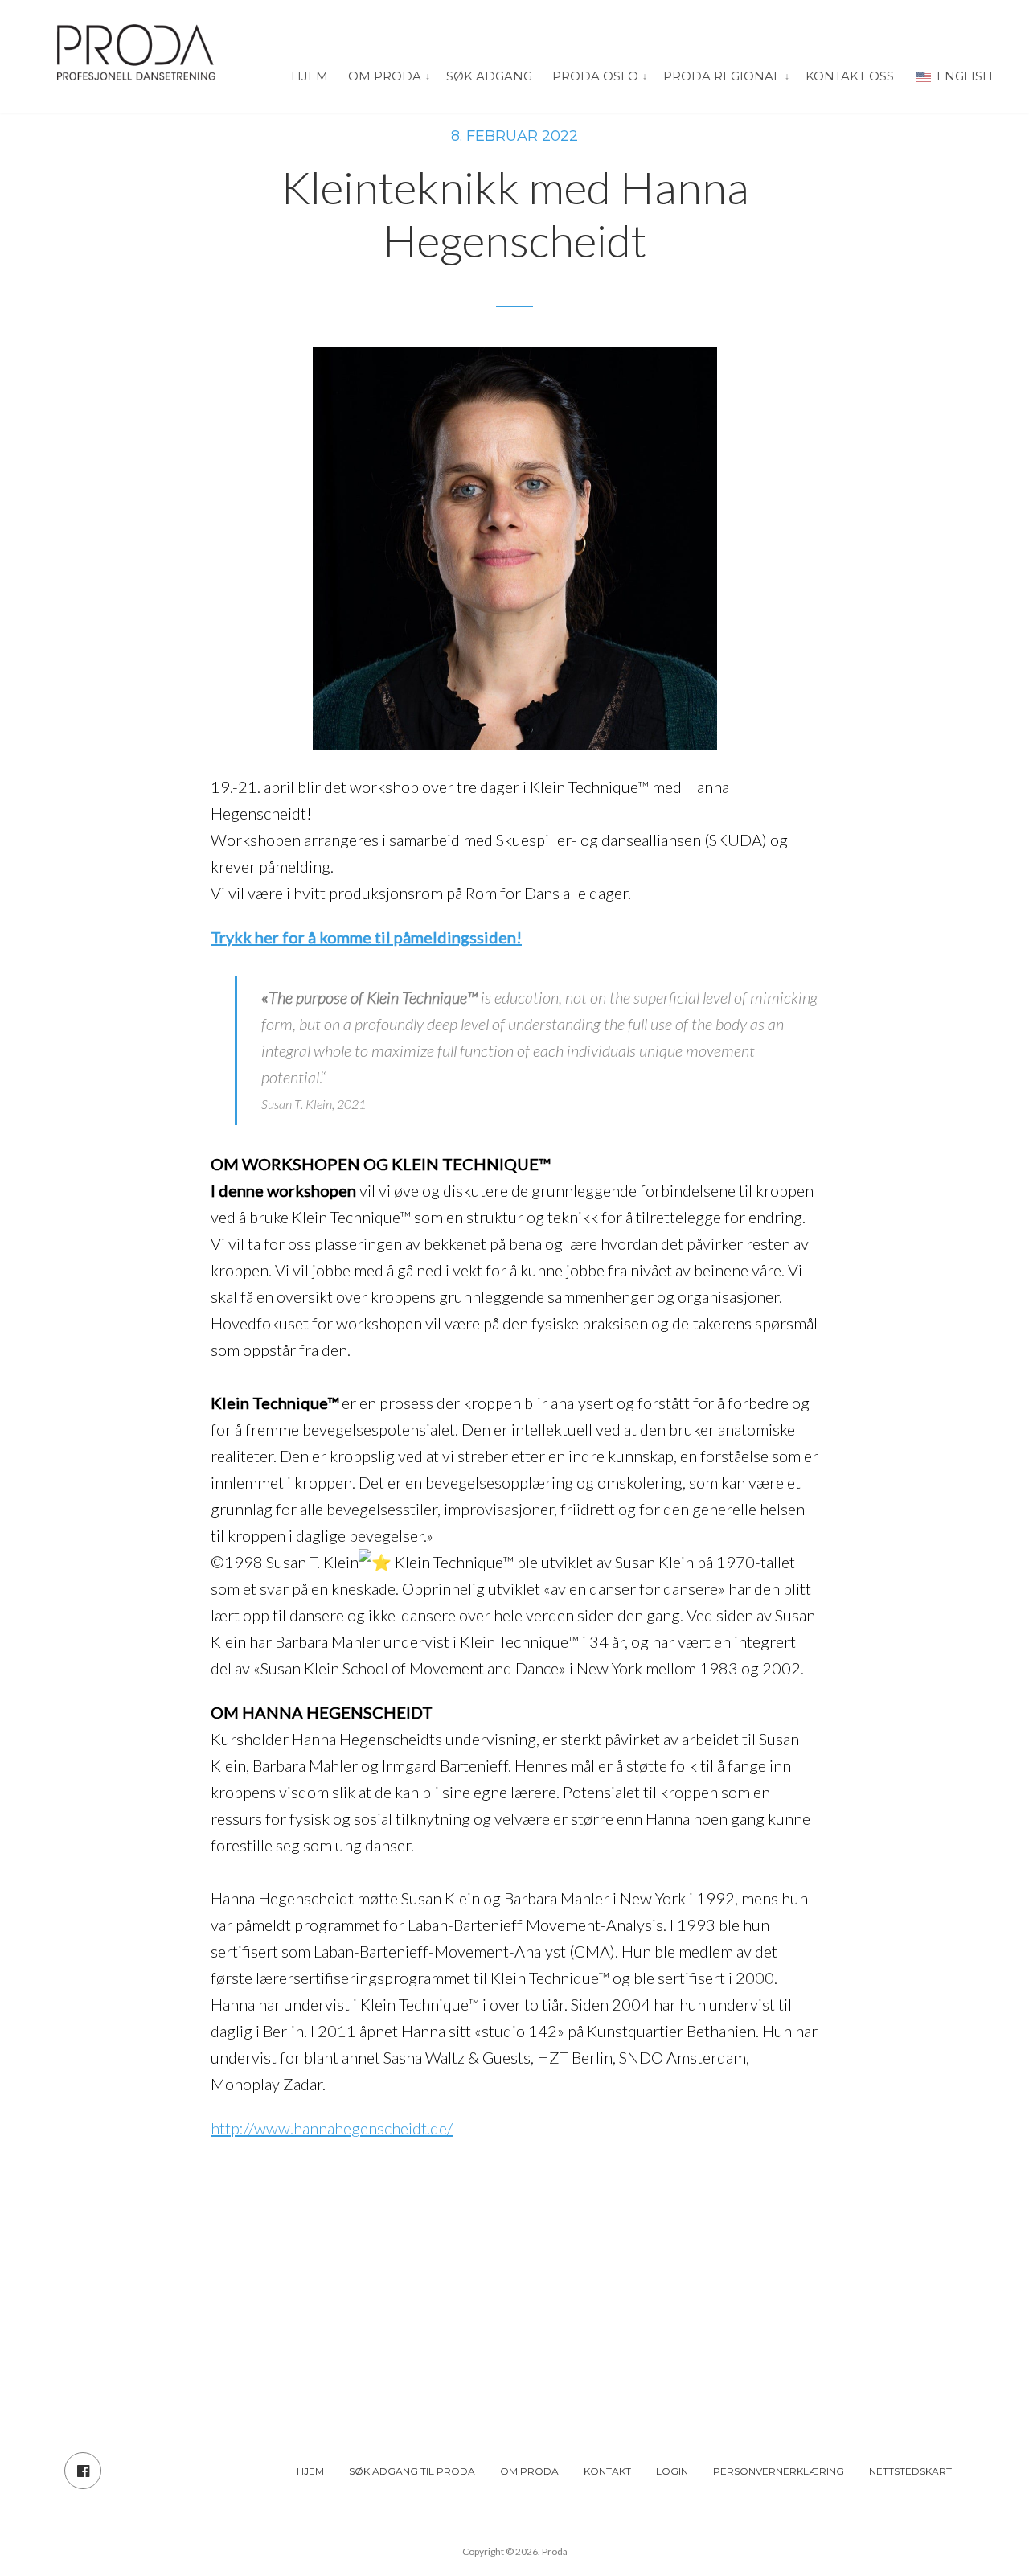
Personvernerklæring (779, 2471)
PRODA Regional (722, 76)
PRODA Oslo (595, 76)
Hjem (310, 76)
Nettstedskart (910, 2471)
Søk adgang (489, 76)
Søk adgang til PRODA (412, 2471)
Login (672, 2471)
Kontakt (607, 2471)
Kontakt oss (850, 76)
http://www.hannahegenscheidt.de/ (332, 2128)
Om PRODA (385, 76)
